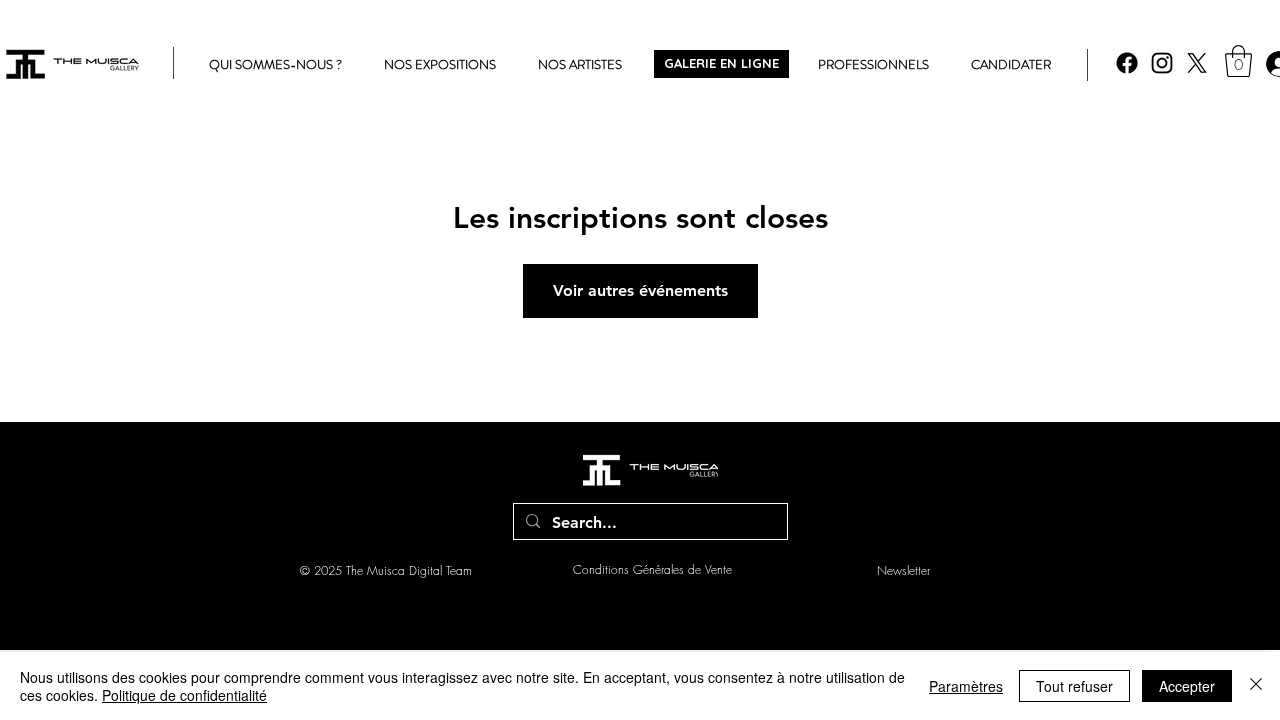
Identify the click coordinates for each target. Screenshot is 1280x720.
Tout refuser (1074, 686)
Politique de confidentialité (184, 695)
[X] (1197, 63)
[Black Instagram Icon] (1162, 63)
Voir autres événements (640, 290)
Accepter (1187, 686)
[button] (1238, 61)
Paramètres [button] (966, 686)
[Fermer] (1256, 686)
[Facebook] (1127, 63)
